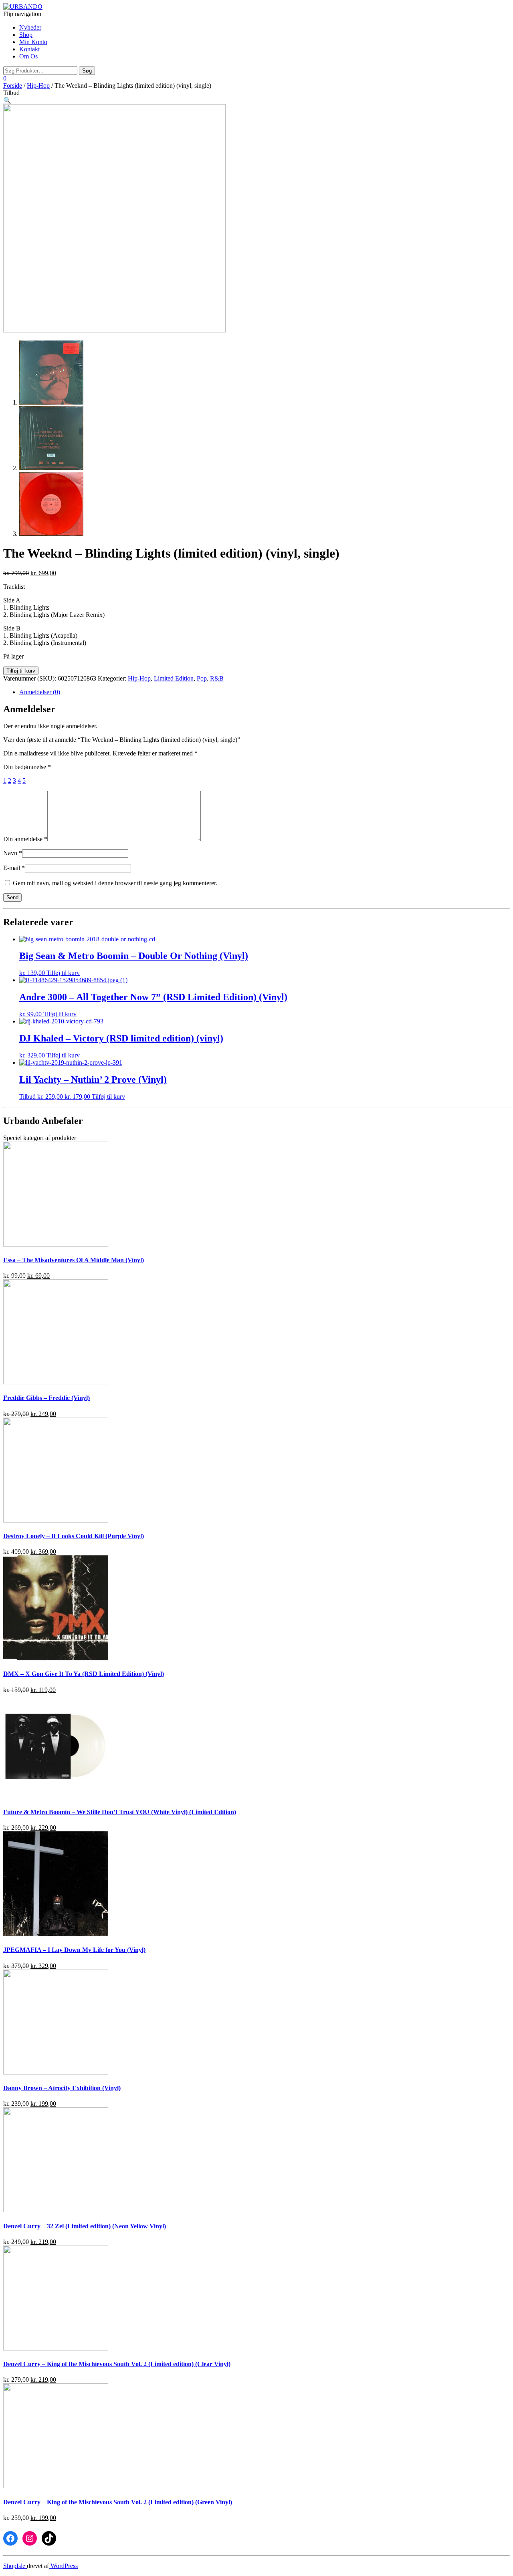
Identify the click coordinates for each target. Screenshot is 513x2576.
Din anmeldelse (25, 839)
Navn (13, 853)
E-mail (14, 868)
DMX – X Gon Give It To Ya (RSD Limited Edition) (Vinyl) (84, 1674)
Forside (13, 86)
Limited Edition (174, 678)
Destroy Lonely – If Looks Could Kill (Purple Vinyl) (74, 1536)
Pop (202, 678)
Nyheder (30, 27)
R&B (217, 678)
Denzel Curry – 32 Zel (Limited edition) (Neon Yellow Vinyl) (85, 2226)
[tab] (265, 692)
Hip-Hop (38, 86)
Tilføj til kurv (21, 671)
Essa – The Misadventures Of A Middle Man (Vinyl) (74, 1260)
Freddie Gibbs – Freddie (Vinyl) (46, 1398)
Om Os (28, 56)
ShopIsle (15, 2566)
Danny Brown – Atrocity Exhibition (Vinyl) (62, 2088)
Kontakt (29, 49)
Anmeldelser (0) (40, 692)
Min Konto (33, 42)
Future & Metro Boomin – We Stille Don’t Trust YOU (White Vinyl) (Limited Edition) (120, 1812)
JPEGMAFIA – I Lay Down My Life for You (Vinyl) (74, 1950)
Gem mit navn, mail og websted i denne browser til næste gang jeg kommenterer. (115, 883)
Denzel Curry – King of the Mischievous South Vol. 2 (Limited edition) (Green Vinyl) (118, 2502)
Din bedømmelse (27, 767)
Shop (26, 35)
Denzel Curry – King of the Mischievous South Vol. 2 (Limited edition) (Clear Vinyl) (117, 2364)
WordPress (63, 2566)
